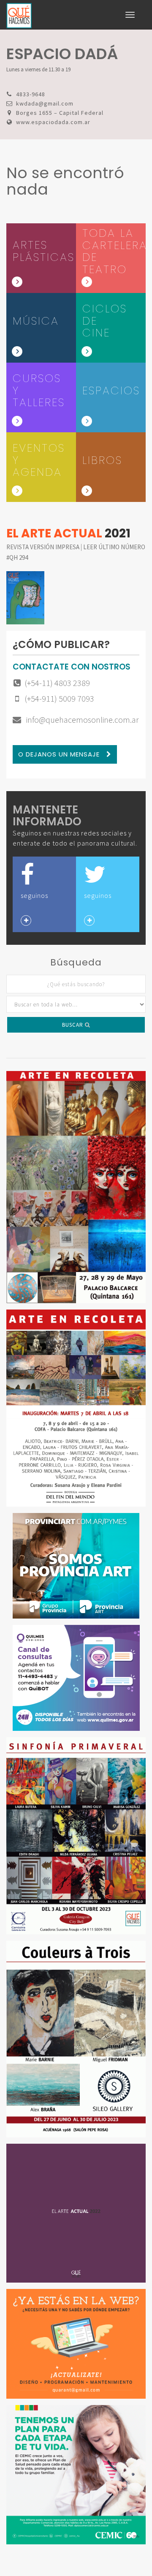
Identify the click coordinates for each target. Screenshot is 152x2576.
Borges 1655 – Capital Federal (60, 113)
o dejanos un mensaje (60, 754)
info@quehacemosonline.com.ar (82, 720)
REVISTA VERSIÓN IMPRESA (43, 547)
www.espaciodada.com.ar (53, 122)
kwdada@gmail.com (45, 103)
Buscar (73, 1025)
